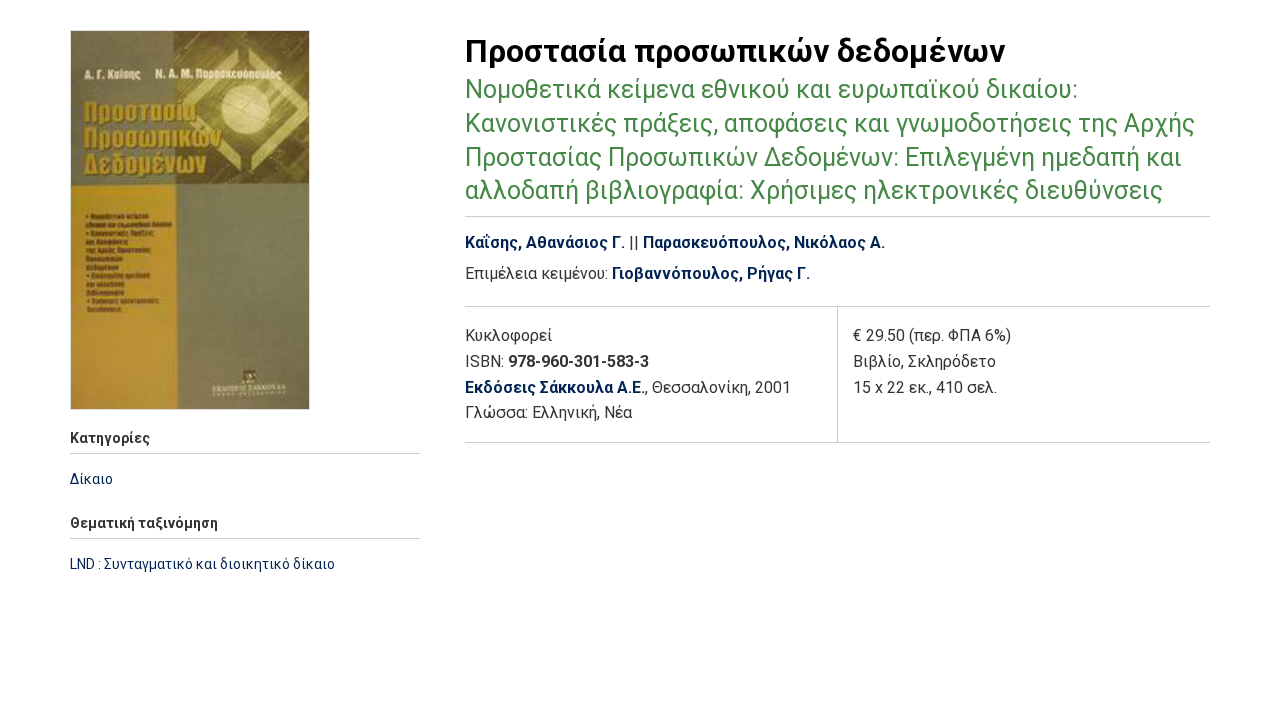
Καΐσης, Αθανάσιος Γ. (545, 242)
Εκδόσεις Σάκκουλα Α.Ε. (555, 387)
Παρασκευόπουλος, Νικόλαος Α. (764, 242)
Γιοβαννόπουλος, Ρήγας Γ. (711, 273)
